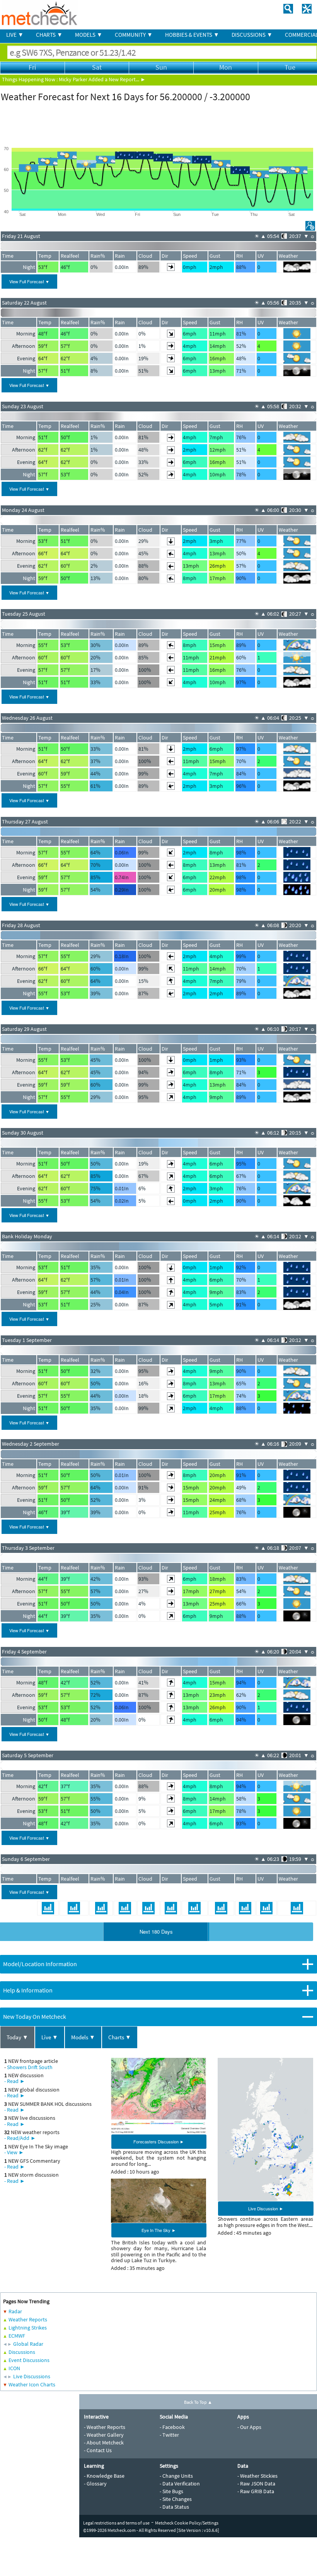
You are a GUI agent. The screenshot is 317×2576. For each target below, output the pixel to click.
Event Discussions (29, 2360)
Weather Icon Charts (32, 2384)
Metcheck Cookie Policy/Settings (187, 2523)
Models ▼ (83, 2037)
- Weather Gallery (104, 2435)
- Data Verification (180, 2484)
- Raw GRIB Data (256, 2491)
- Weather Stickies (257, 2476)
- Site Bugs (171, 2491)
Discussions (22, 2352)
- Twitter (169, 2435)
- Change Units (176, 2476)
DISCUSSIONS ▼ (252, 35)
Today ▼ (17, 2037)
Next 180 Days (156, 1932)
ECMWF (17, 2336)
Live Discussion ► (266, 2208)
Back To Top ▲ (198, 2402)
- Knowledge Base (104, 2476)
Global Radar (28, 2344)
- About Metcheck (104, 2442)
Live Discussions (32, 2376)
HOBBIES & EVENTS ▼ (192, 35)
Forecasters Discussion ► (159, 2141)
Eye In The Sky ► (159, 2230)
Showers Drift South (30, 2067)
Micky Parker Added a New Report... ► (102, 79)
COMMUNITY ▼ (134, 35)
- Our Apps (249, 2427)
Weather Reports (28, 2319)
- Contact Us (98, 2450)
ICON (14, 2368)
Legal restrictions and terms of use (116, 2523)
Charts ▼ (120, 2037)
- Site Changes (176, 2499)
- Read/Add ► (20, 2138)
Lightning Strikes (28, 2328)
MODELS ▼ (89, 35)
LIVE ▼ (15, 35)
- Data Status (174, 2507)
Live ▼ (50, 2037)
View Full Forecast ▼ (29, 281)
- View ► (14, 2152)
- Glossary (95, 2484)
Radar (15, 2311)
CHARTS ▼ (49, 35)
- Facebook (172, 2427)
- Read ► (15, 2081)
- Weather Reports (105, 2427)
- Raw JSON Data (256, 2484)
